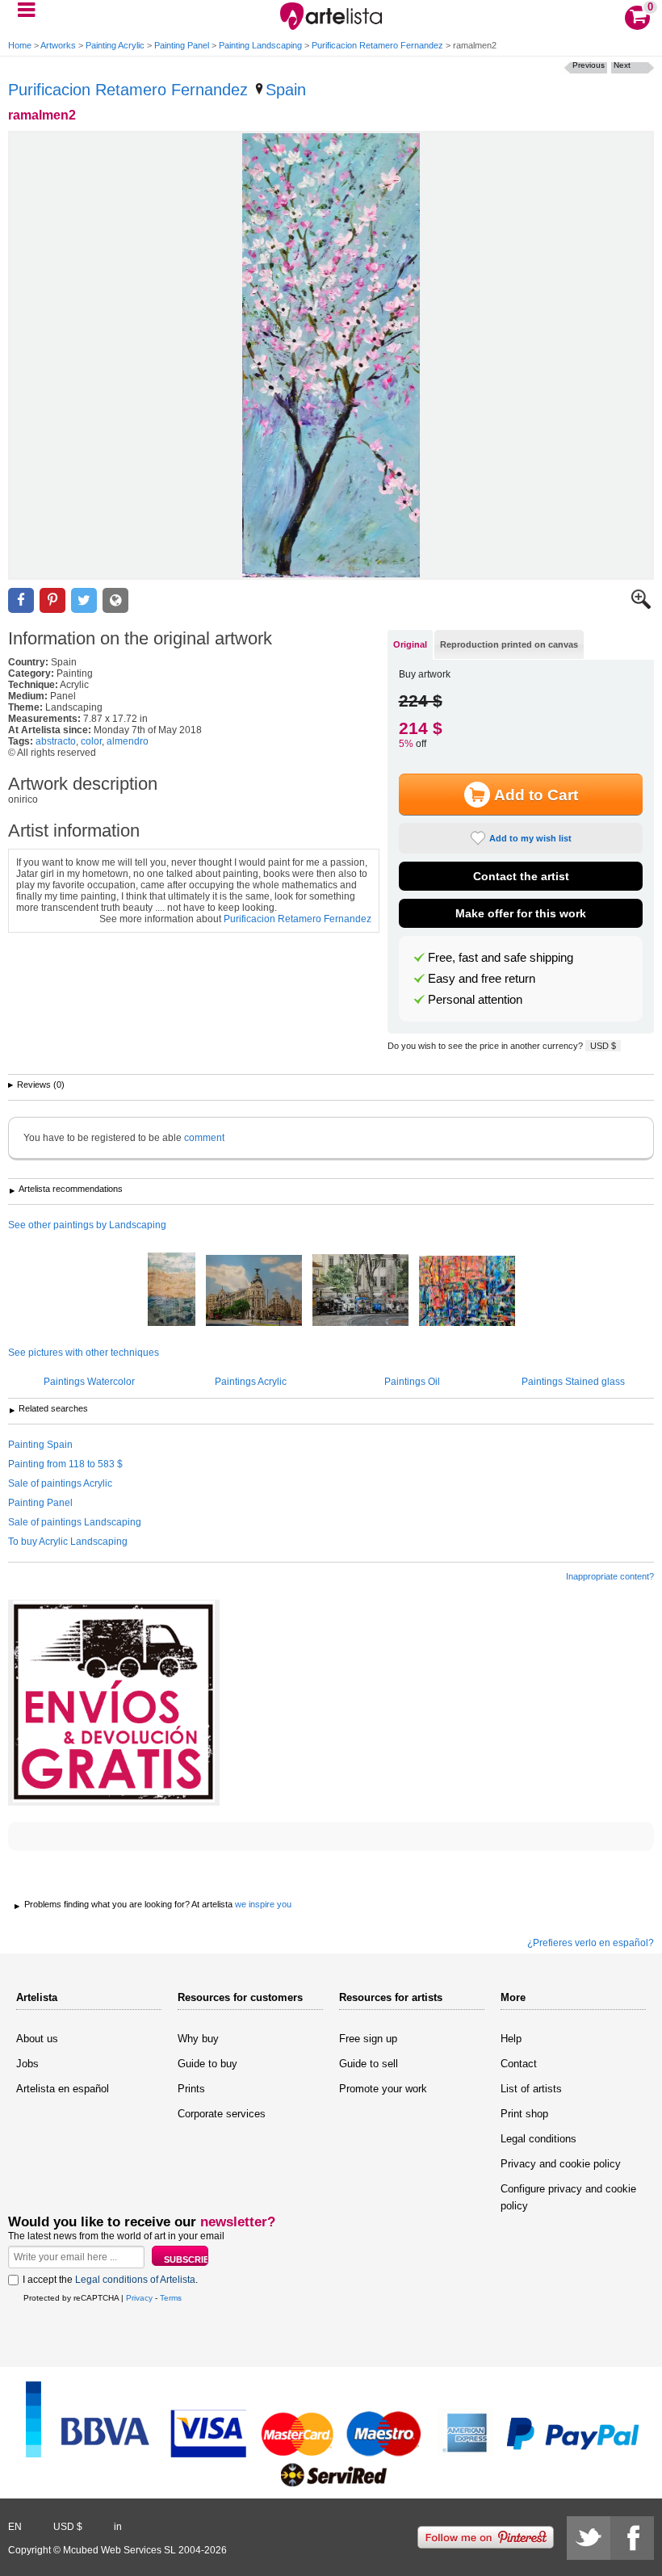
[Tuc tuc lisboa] (360, 1291)
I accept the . (110, 2280)
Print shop (524, 2114)
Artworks (58, 45)
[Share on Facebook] (21, 600)
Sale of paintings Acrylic (60, 1483)
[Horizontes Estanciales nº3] (467, 1292)
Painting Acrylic (115, 45)
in (118, 2527)
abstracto (56, 741)
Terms (171, 2298)
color (91, 741)
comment (204, 1138)
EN (15, 2527)
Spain (286, 90)
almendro (128, 741)
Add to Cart (536, 795)
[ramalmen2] (331, 355)
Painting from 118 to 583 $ (65, 1464)
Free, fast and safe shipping (501, 958)
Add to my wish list (530, 838)
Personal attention (475, 1000)
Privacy (139, 2298)
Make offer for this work (521, 913)
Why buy (198, 2039)
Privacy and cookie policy (561, 2164)
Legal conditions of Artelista (135, 2280)
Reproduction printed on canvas (509, 644)
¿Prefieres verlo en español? (591, 1943)
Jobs (27, 2064)
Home (20, 45)
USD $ (603, 1046)
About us (37, 2039)
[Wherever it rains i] (172, 1290)
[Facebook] (632, 2538)
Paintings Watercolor (89, 1382)
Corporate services (222, 2114)
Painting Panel (182, 45)
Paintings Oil (412, 1382)
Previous (589, 65)
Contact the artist (521, 876)
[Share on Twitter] (84, 600)
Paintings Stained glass (573, 1382)
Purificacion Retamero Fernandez (377, 45)
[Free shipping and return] (114, 1703)
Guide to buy (207, 2064)
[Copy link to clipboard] (115, 600)
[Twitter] (589, 2538)
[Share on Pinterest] (52, 600)
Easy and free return (482, 979)
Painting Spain (40, 1445)
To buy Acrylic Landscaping (68, 1542)
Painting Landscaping (260, 45)
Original (410, 644)
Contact (519, 2064)
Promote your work (383, 2089)
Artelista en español (63, 2089)
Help (511, 2039)
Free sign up (368, 2039)
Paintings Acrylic (251, 1382)
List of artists (531, 2089)
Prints (191, 2089)
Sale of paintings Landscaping (75, 1522)
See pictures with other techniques (84, 1353)
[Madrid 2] (254, 1292)
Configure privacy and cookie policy (568, 2197)
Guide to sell (369, 2064)
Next (622, 65)
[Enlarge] (641, 606)
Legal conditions (538, 2139)
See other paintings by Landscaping (87, 1225)
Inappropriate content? (610, 1576)
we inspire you (263, 1904)
